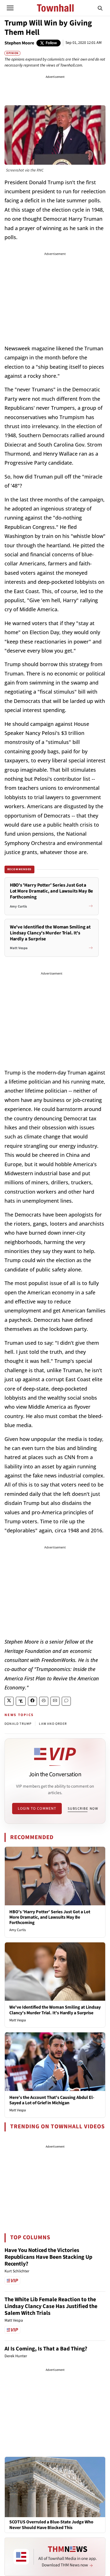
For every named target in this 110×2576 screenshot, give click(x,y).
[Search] (100, 8)
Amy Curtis (17, 1930)
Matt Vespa (18, 2020)
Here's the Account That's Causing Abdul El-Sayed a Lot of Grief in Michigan (52, 2100)
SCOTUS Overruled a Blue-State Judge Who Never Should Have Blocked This (51, 2525)
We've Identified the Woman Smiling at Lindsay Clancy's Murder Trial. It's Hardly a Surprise (55, 2010)
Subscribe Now (83, 1809)
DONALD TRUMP (18, 1724)
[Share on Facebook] (32, 1701)
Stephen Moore (19, 43)
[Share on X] (9, 1701)
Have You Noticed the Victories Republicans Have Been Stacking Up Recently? (48, 2257)
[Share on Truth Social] (21, 1701)
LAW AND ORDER (53, 1724)
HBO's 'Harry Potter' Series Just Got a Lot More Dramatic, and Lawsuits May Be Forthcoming (50, 1917)
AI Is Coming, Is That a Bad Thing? (46, 2349)
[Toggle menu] (10, 8)
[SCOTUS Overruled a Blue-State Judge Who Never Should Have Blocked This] (55, 2487)
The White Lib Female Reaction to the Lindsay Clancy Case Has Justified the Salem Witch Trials (51, 2306)
